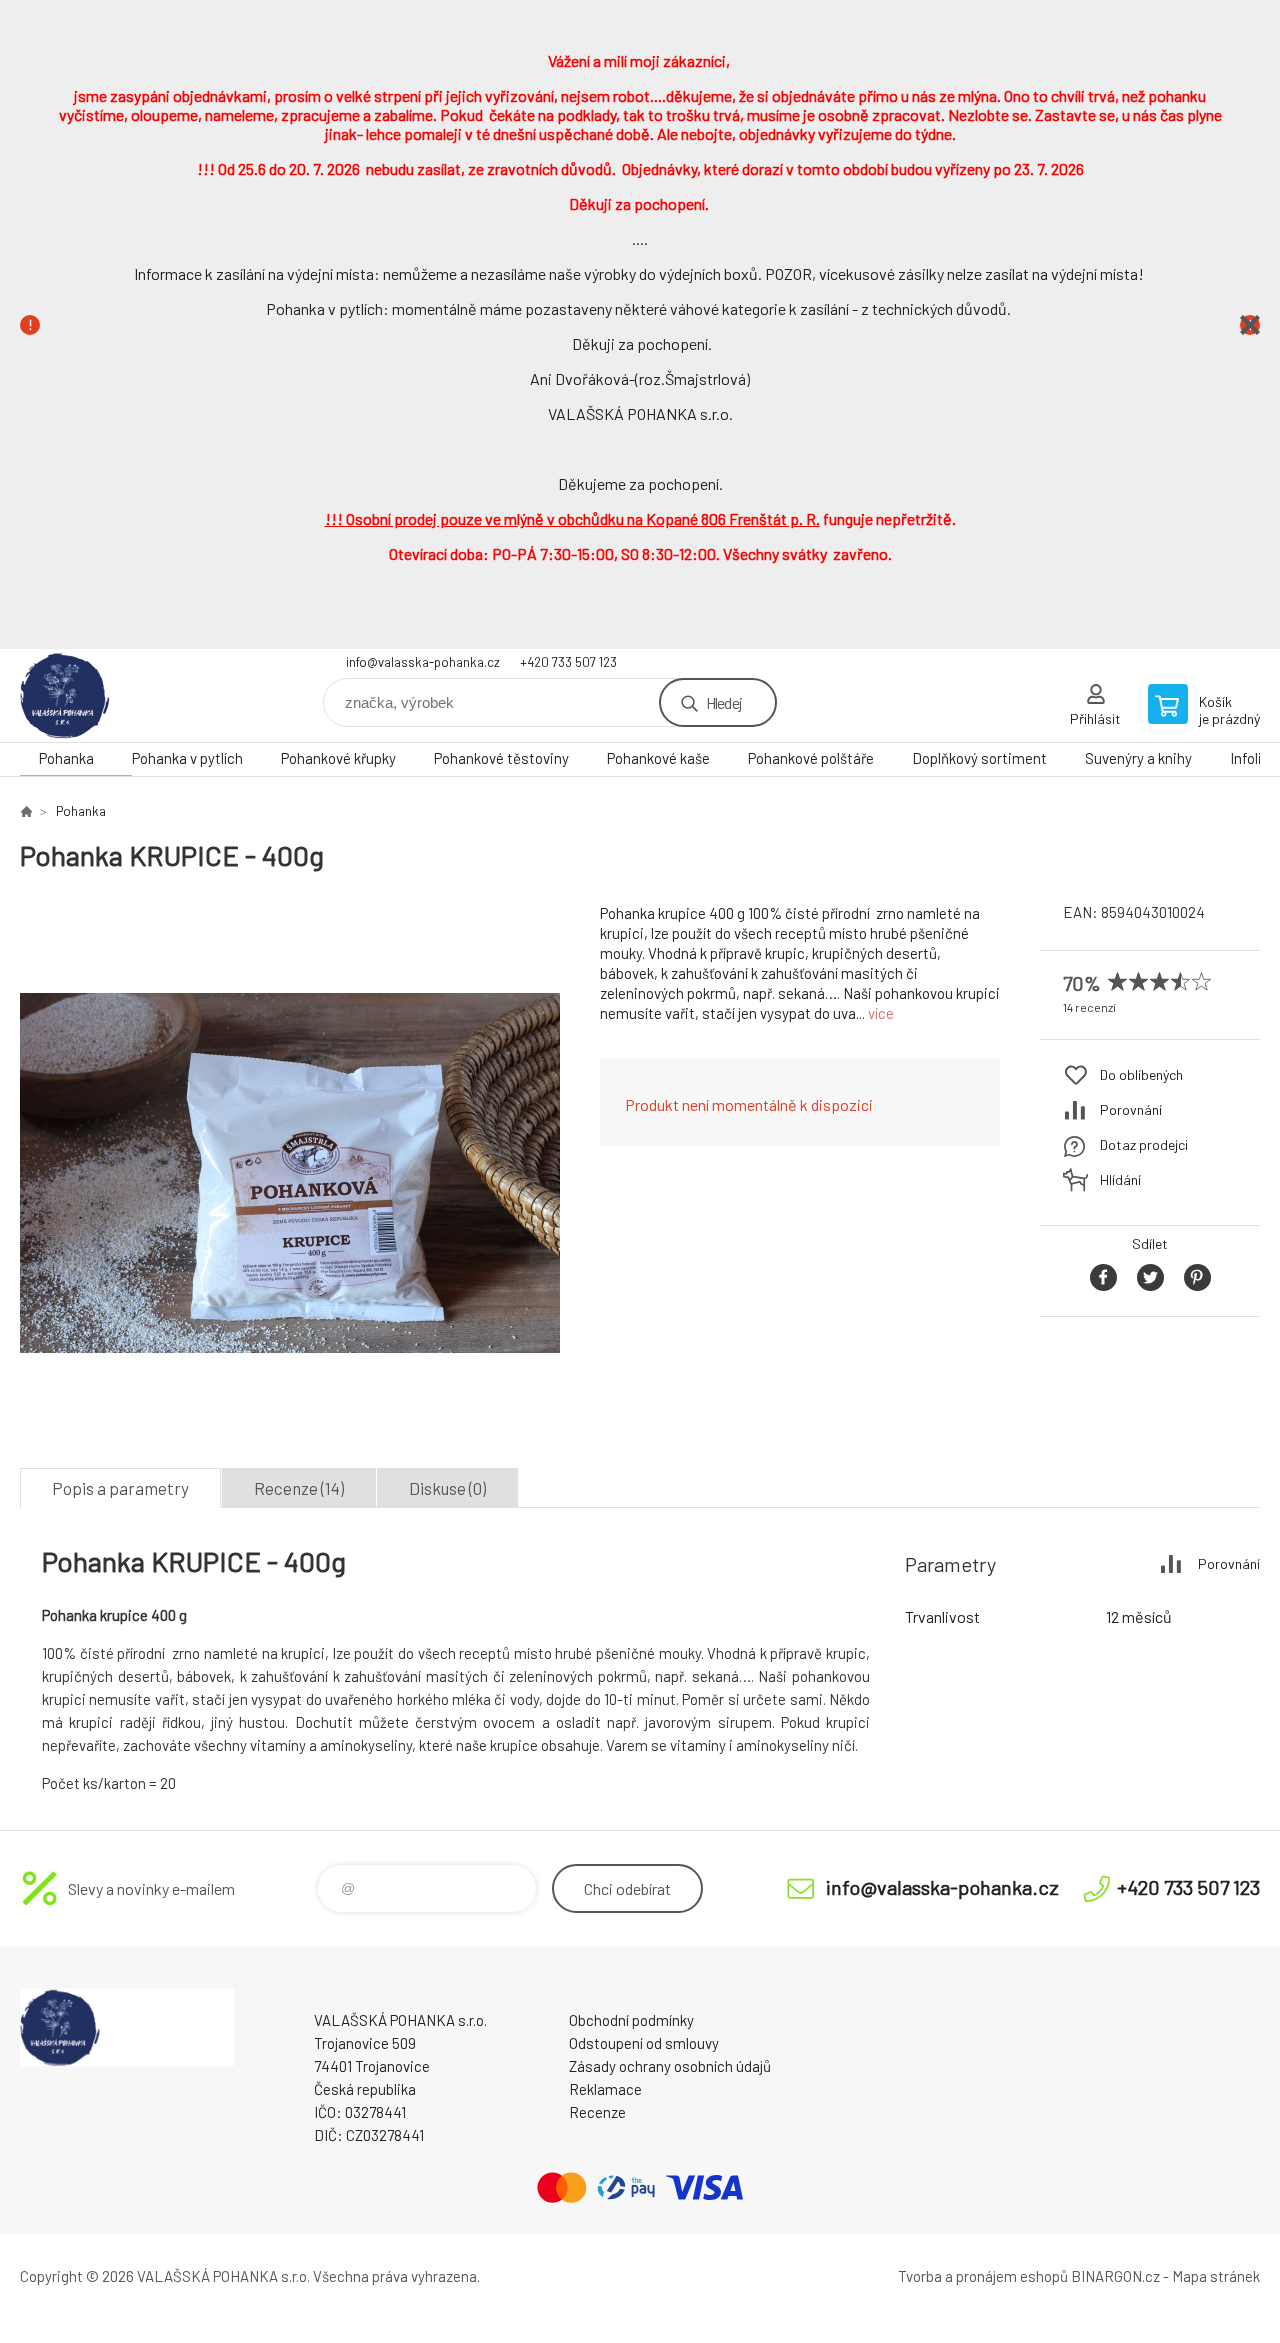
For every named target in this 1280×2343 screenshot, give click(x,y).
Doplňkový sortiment (979, 758)
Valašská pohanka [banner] (140, 695)
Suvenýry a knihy (1138, 758)
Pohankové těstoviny (501, 758)
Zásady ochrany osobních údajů (670, 2066)
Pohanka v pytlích (187, 758)
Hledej (724, 702)
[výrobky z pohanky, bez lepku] (26, 811)
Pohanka (66, 758)
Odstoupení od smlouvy (644, 2043)
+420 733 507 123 (568, 662)
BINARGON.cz (1115, 2276)
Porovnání (1131, 1109)
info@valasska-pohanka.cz (423, 662)
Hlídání (1120, 1179)
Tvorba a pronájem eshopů (983, 2276)
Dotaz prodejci (1144, 1144)
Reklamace (605, 2089)
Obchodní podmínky (631, 2020)
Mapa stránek (1216, 2276)
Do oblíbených (1141, 1074)
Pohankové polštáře (811, 758)
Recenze (597, 2112)
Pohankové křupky (338, 758)
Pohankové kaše (658, 758)
